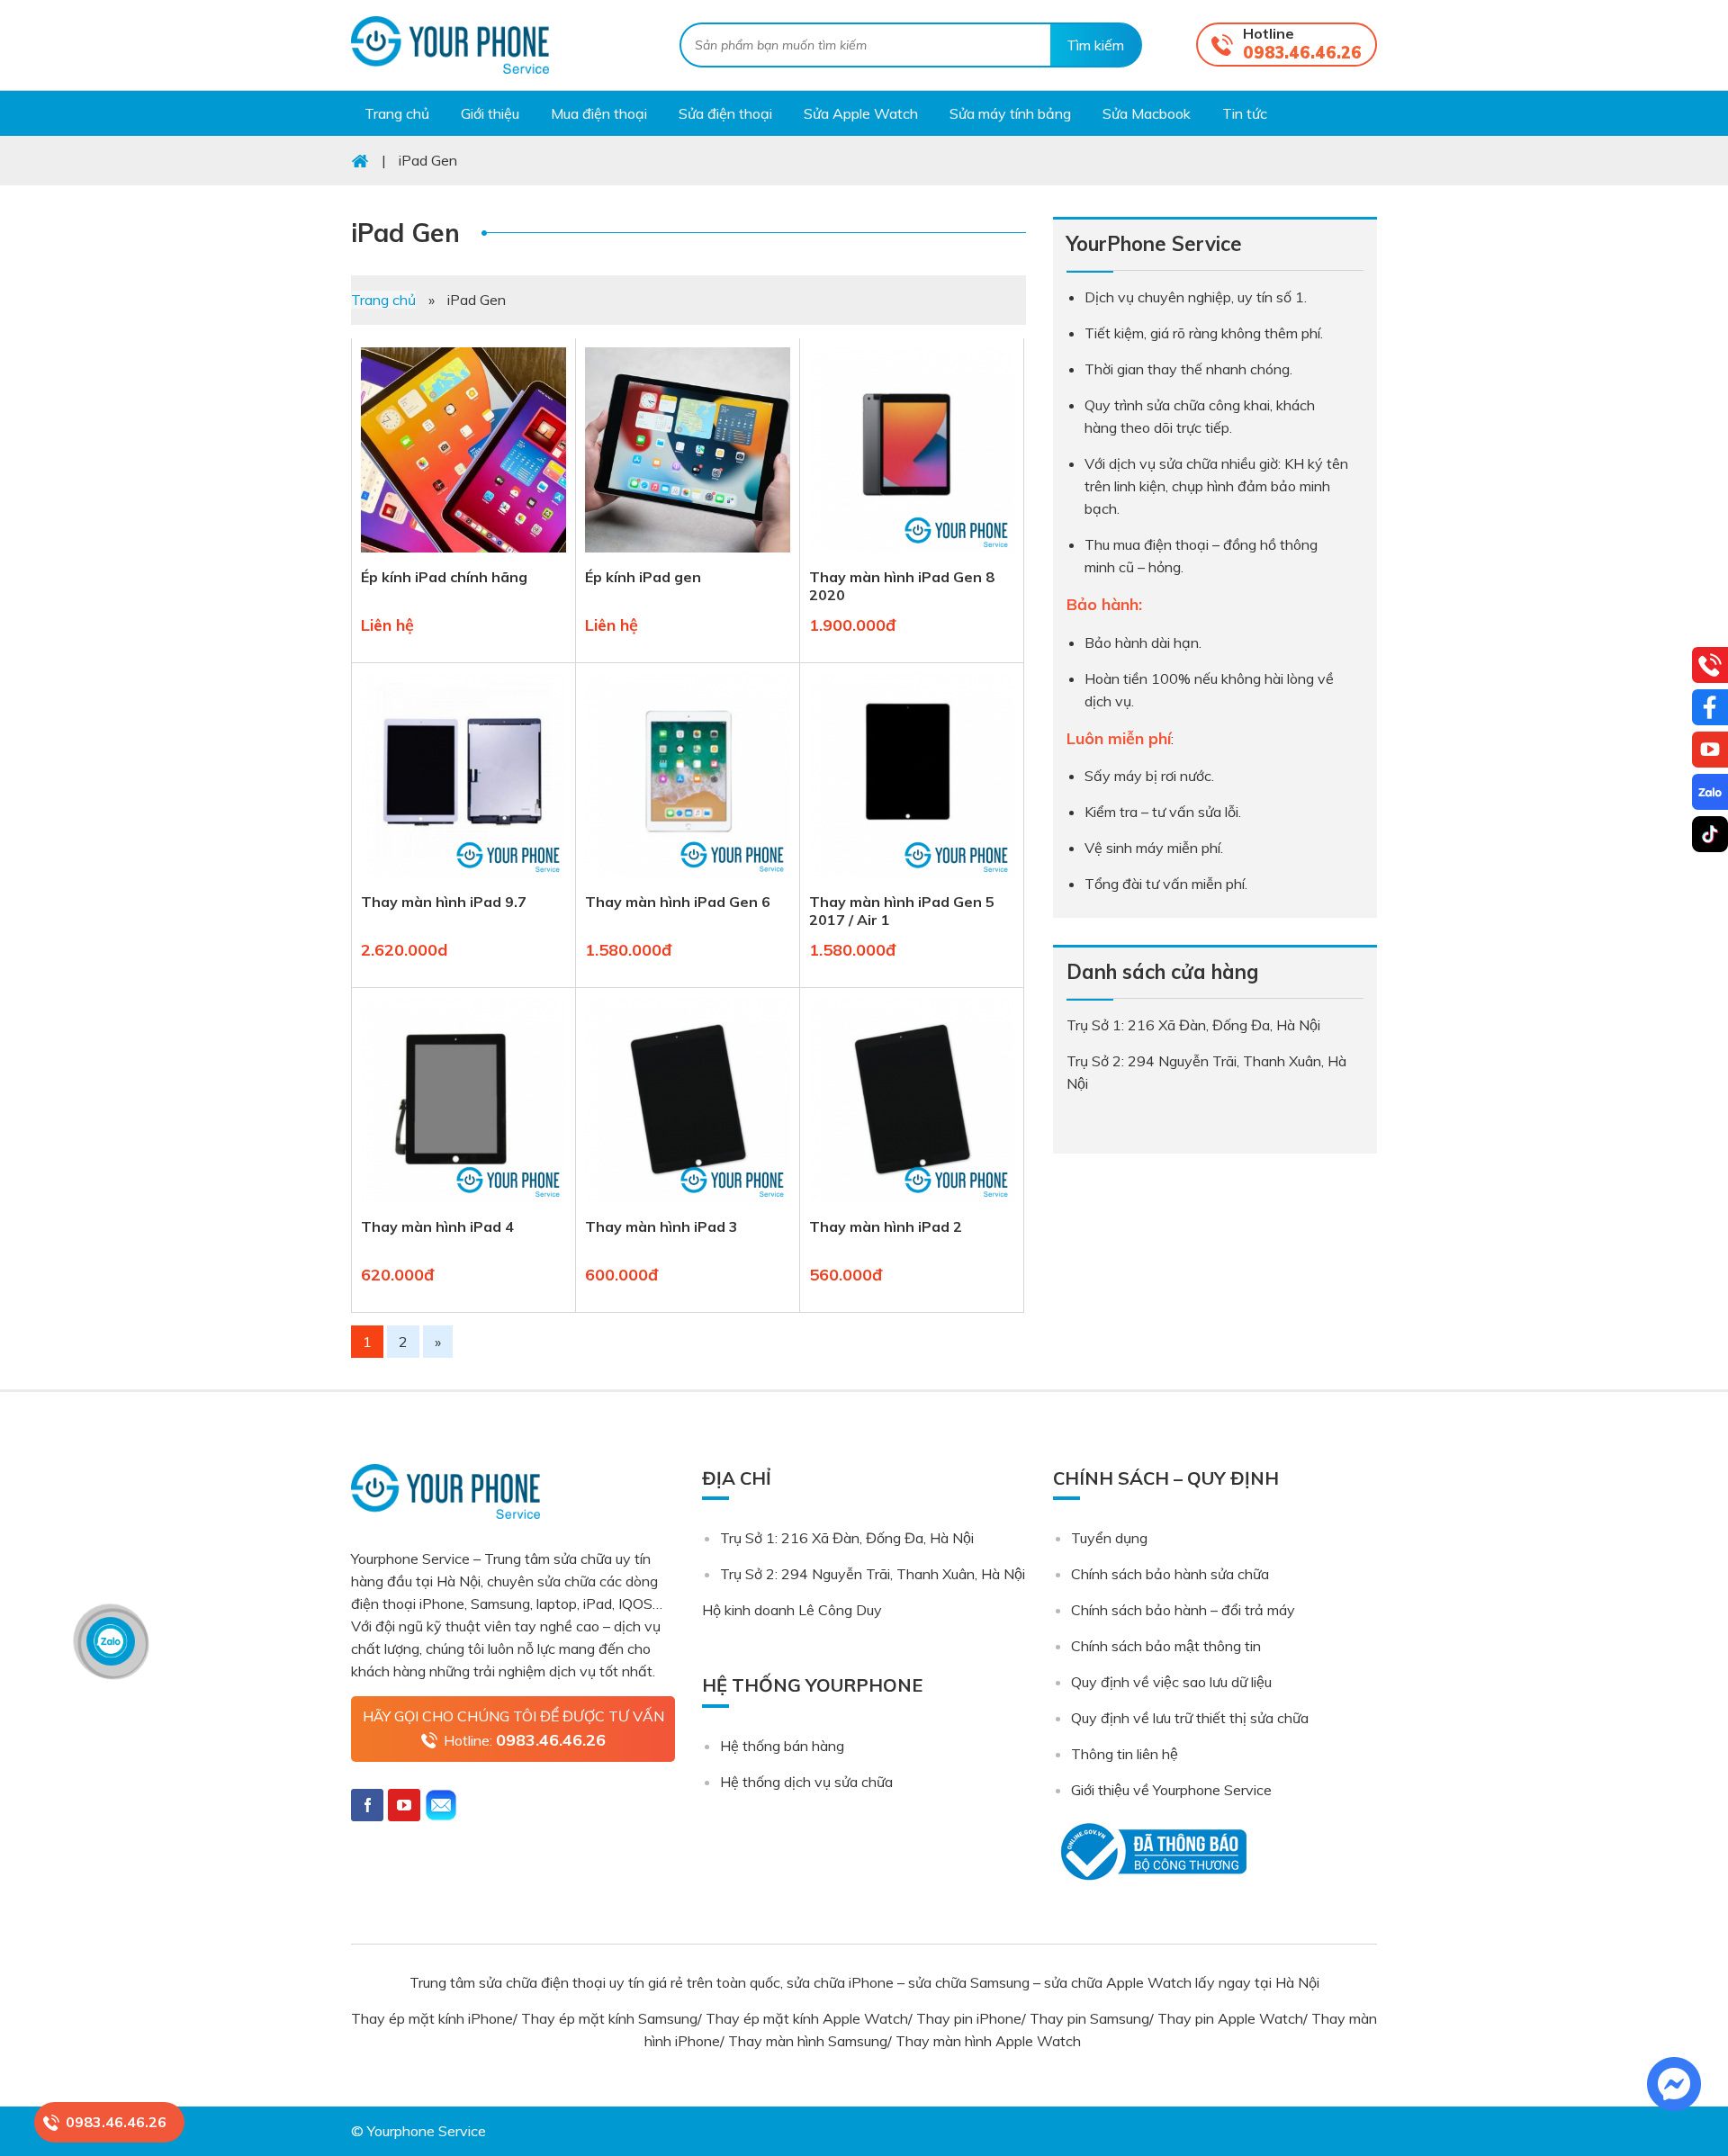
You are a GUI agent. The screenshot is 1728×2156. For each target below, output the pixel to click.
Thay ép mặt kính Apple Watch (807, 2018)
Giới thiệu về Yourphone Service (1171, 1790)
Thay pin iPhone (969, 2018)
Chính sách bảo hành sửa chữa (1170, 1574)
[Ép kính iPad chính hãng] (463, 556)
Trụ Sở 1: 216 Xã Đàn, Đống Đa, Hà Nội (847, 1538)
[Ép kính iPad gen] (688, 556)
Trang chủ (383, 300)
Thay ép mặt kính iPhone (432, 2018)
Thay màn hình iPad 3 (661, 1226)
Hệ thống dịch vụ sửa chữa (806, 1782)
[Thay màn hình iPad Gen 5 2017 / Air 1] (912, 881)
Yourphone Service (450, 45)
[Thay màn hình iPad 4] (463, 1206)
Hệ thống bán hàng (782, 1746)
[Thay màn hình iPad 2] (912, 1206)
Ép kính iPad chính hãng (444, 577)
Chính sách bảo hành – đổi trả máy (1183, 1610)
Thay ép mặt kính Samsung (609, 2018)
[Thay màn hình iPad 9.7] (463, 881)
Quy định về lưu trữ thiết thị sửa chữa (1190, 1718)
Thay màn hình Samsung (808, 2041)
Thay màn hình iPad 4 (437, 1226)
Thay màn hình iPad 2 (886, 1226)
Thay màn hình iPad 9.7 (444, 902)
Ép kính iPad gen (643, 577)
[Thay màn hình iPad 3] (688, 1206)
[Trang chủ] (360, 160)
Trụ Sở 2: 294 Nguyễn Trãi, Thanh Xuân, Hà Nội (873, 1574)
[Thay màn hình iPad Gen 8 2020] (912, 556)
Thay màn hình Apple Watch (990, 2041)
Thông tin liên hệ (1125, 1754)
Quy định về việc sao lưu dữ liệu (1171, 1682)
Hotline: (525, 1740)
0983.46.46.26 (1302, 53)
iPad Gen (405, 233)
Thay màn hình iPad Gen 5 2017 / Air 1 (902, 911)
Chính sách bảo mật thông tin (1166, 1646)
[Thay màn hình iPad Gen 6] (688, 881)
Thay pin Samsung (1089, 2018)
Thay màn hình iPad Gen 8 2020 (902, 586)
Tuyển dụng (1109, 1538)
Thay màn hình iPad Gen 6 (678, 902)
